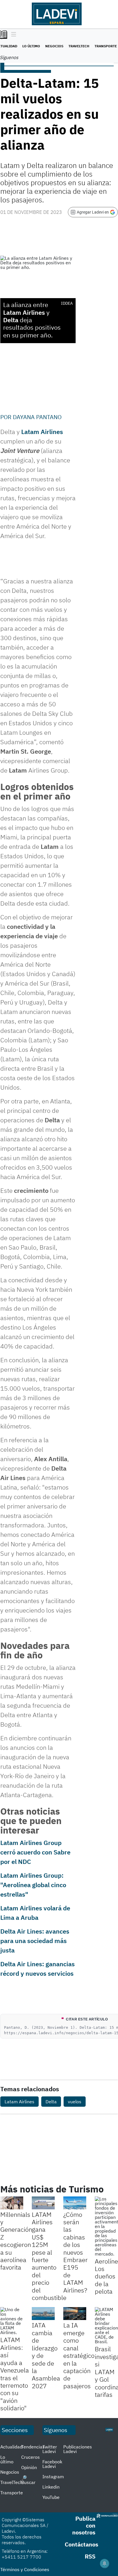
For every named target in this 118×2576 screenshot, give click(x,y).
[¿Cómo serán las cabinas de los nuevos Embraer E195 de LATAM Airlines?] (75, 2203)
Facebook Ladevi (52, 2464)
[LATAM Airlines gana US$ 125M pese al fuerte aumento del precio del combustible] (43, 2203)
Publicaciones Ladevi (78, 2449)
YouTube (51, 2497)
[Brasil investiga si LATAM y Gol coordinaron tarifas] (106, 2325)
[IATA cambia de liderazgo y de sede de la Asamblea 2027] (43, 2314)
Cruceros (31, 2457)
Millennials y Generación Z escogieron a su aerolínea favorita (16, 2241)
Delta (51, 2102)
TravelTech (79, 46)
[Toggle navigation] (12, 35)
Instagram (53, 2477)
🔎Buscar (28, 2480)
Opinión (29, 2467)
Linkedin (51, 2487)
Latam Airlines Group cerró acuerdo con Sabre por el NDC (35, 1852)
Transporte (106, 46)
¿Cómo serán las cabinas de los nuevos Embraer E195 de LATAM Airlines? (75, 2252)
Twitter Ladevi (50, 2449)
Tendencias (33, 2447)
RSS (90, 2556)
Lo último (31, 46)
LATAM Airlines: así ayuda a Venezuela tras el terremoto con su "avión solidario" (15, 2374)
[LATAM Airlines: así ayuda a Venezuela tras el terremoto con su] (12, 2321)
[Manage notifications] (105, 2563)
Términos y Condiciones (25, 2569)
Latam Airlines (42, 432)
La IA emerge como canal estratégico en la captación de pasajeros (79, 2355)
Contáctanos (81, 2544)
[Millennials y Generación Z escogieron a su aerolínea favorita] (12, 2203)
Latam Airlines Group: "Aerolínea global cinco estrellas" (33, 1885)
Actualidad (11, 2447)
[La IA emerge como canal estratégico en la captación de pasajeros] (75, 2314)
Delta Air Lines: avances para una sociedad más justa (35, 1941)
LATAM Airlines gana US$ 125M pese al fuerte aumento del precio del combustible (49, 2256)
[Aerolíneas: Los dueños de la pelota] (106, 2226)
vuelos (75, 2102)
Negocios (54, 46)
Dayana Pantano (37, 417)
